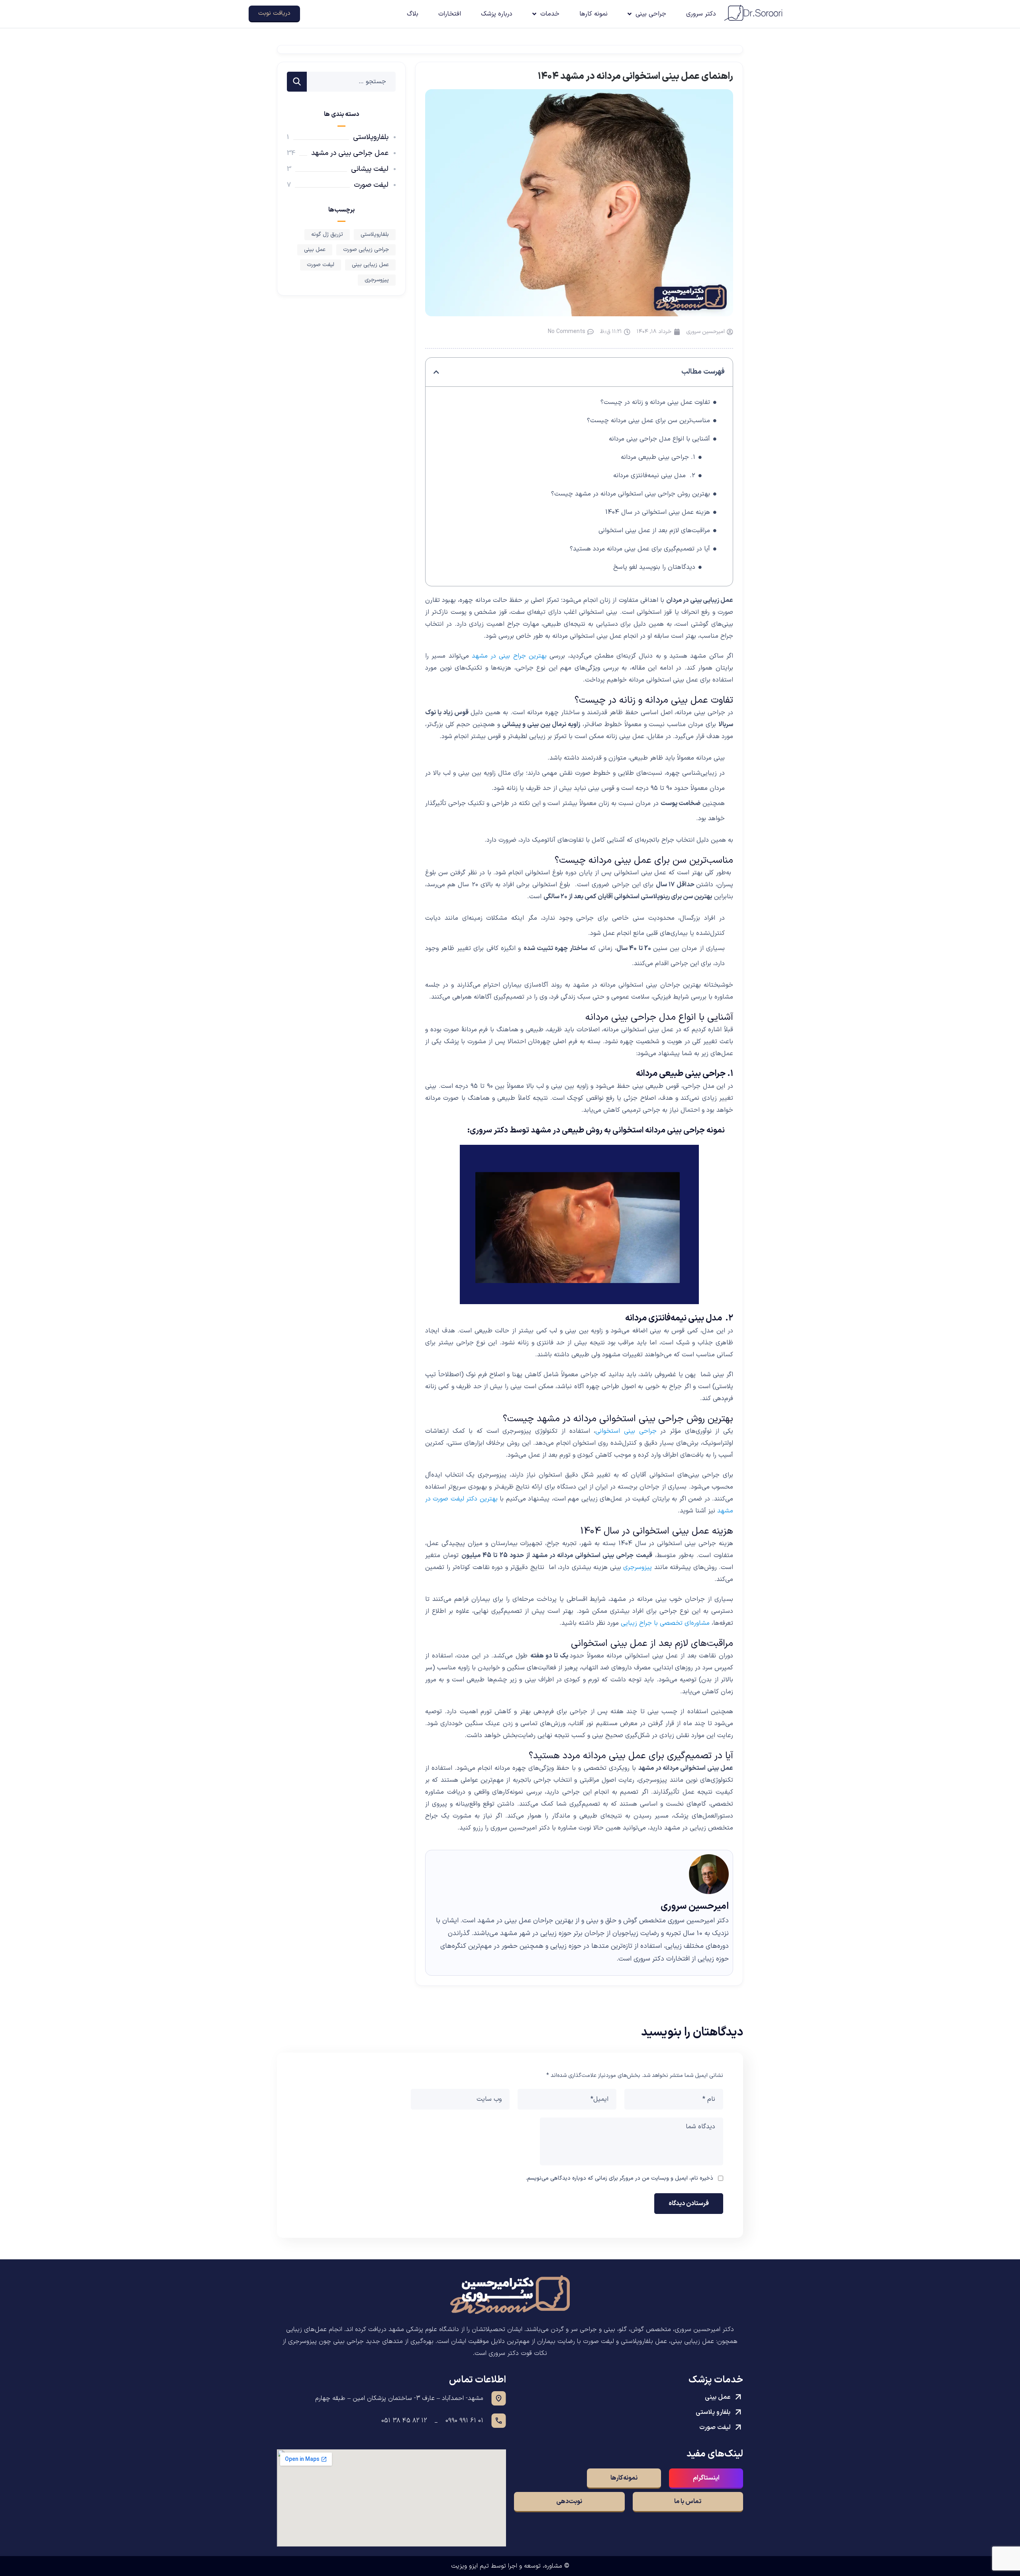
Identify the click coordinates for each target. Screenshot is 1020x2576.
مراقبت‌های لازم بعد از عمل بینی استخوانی (654, 531)
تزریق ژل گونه (327, 234)
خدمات (550, 14)
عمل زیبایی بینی (370, 265)
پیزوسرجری (637, 1567)
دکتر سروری (701, 14)
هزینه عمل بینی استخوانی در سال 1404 (658, 512)
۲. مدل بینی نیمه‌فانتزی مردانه (654, 476)
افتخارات (450, 14)
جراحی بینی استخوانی (626, 1431)
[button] (436, 372)
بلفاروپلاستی (371, 137)
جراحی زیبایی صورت (366, 250)
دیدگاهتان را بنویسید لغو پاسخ (654, 567)
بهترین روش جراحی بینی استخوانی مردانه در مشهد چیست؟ (631, 494)
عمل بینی (315, 250)
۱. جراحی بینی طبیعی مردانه (658, 457)
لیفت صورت (371, 185)
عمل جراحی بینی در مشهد (350, 153)
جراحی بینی (651, 14)
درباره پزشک (497, 14)
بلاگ (413, 14)
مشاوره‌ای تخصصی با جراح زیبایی (665, 1623)
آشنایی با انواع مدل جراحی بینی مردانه (659, 439)
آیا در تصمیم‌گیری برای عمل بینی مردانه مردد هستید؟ (640, 549)
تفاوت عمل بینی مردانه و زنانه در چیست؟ (655, 402)
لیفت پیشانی (370, 169)
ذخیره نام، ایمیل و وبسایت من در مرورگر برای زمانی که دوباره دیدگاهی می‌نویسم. (619, 2178)
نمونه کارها (593, 14)
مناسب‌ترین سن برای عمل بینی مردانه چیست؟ (648, 421)
